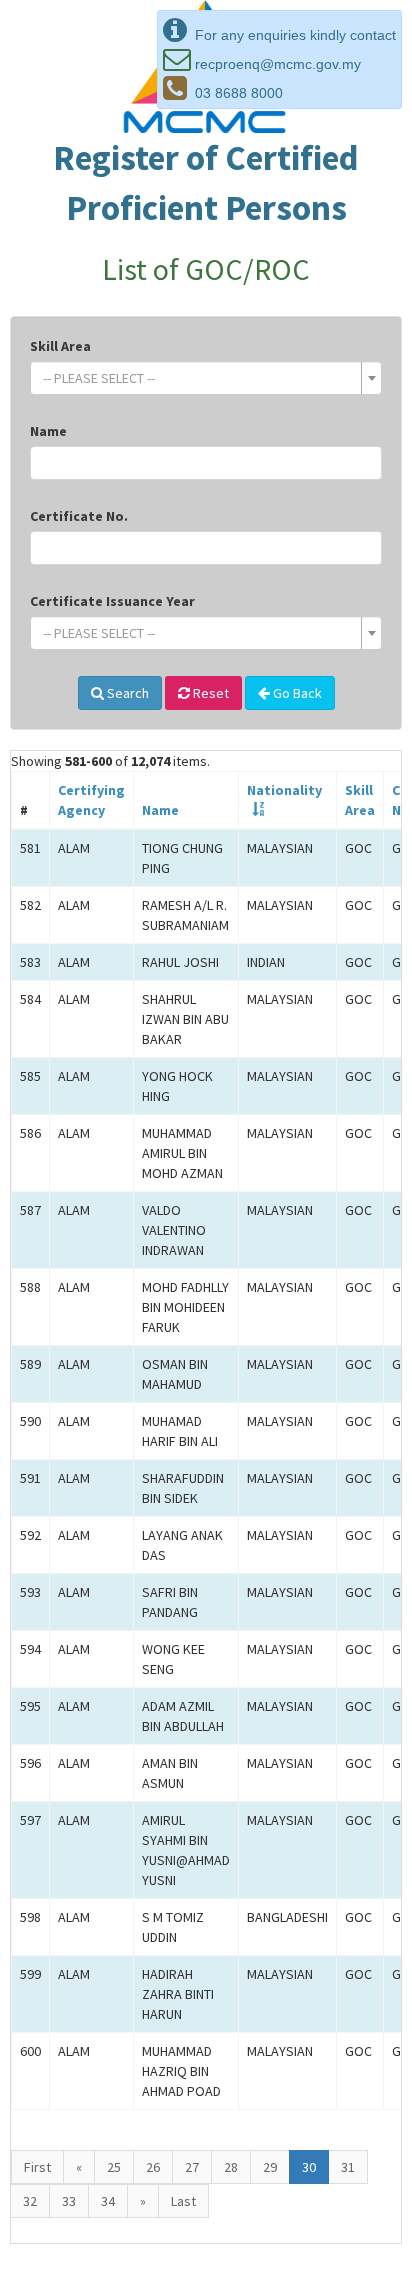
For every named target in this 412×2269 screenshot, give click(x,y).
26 (153, 2167)
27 (192, 2167)
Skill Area (60, 346)
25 (114, 2167)
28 (231, 2167)
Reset (209, 693)
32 (30, 2201)
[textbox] (200, 378)
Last (183, 2201)
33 (69, 2201)
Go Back (296, 693)
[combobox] (206, 378)
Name (48, 431)
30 (309, 2167)
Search (126, 693)
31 (348, 2167)
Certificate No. (79, 516)
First (37, 2167)
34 (108, 2201)
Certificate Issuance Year (112, 601)
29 (270, 2167)
